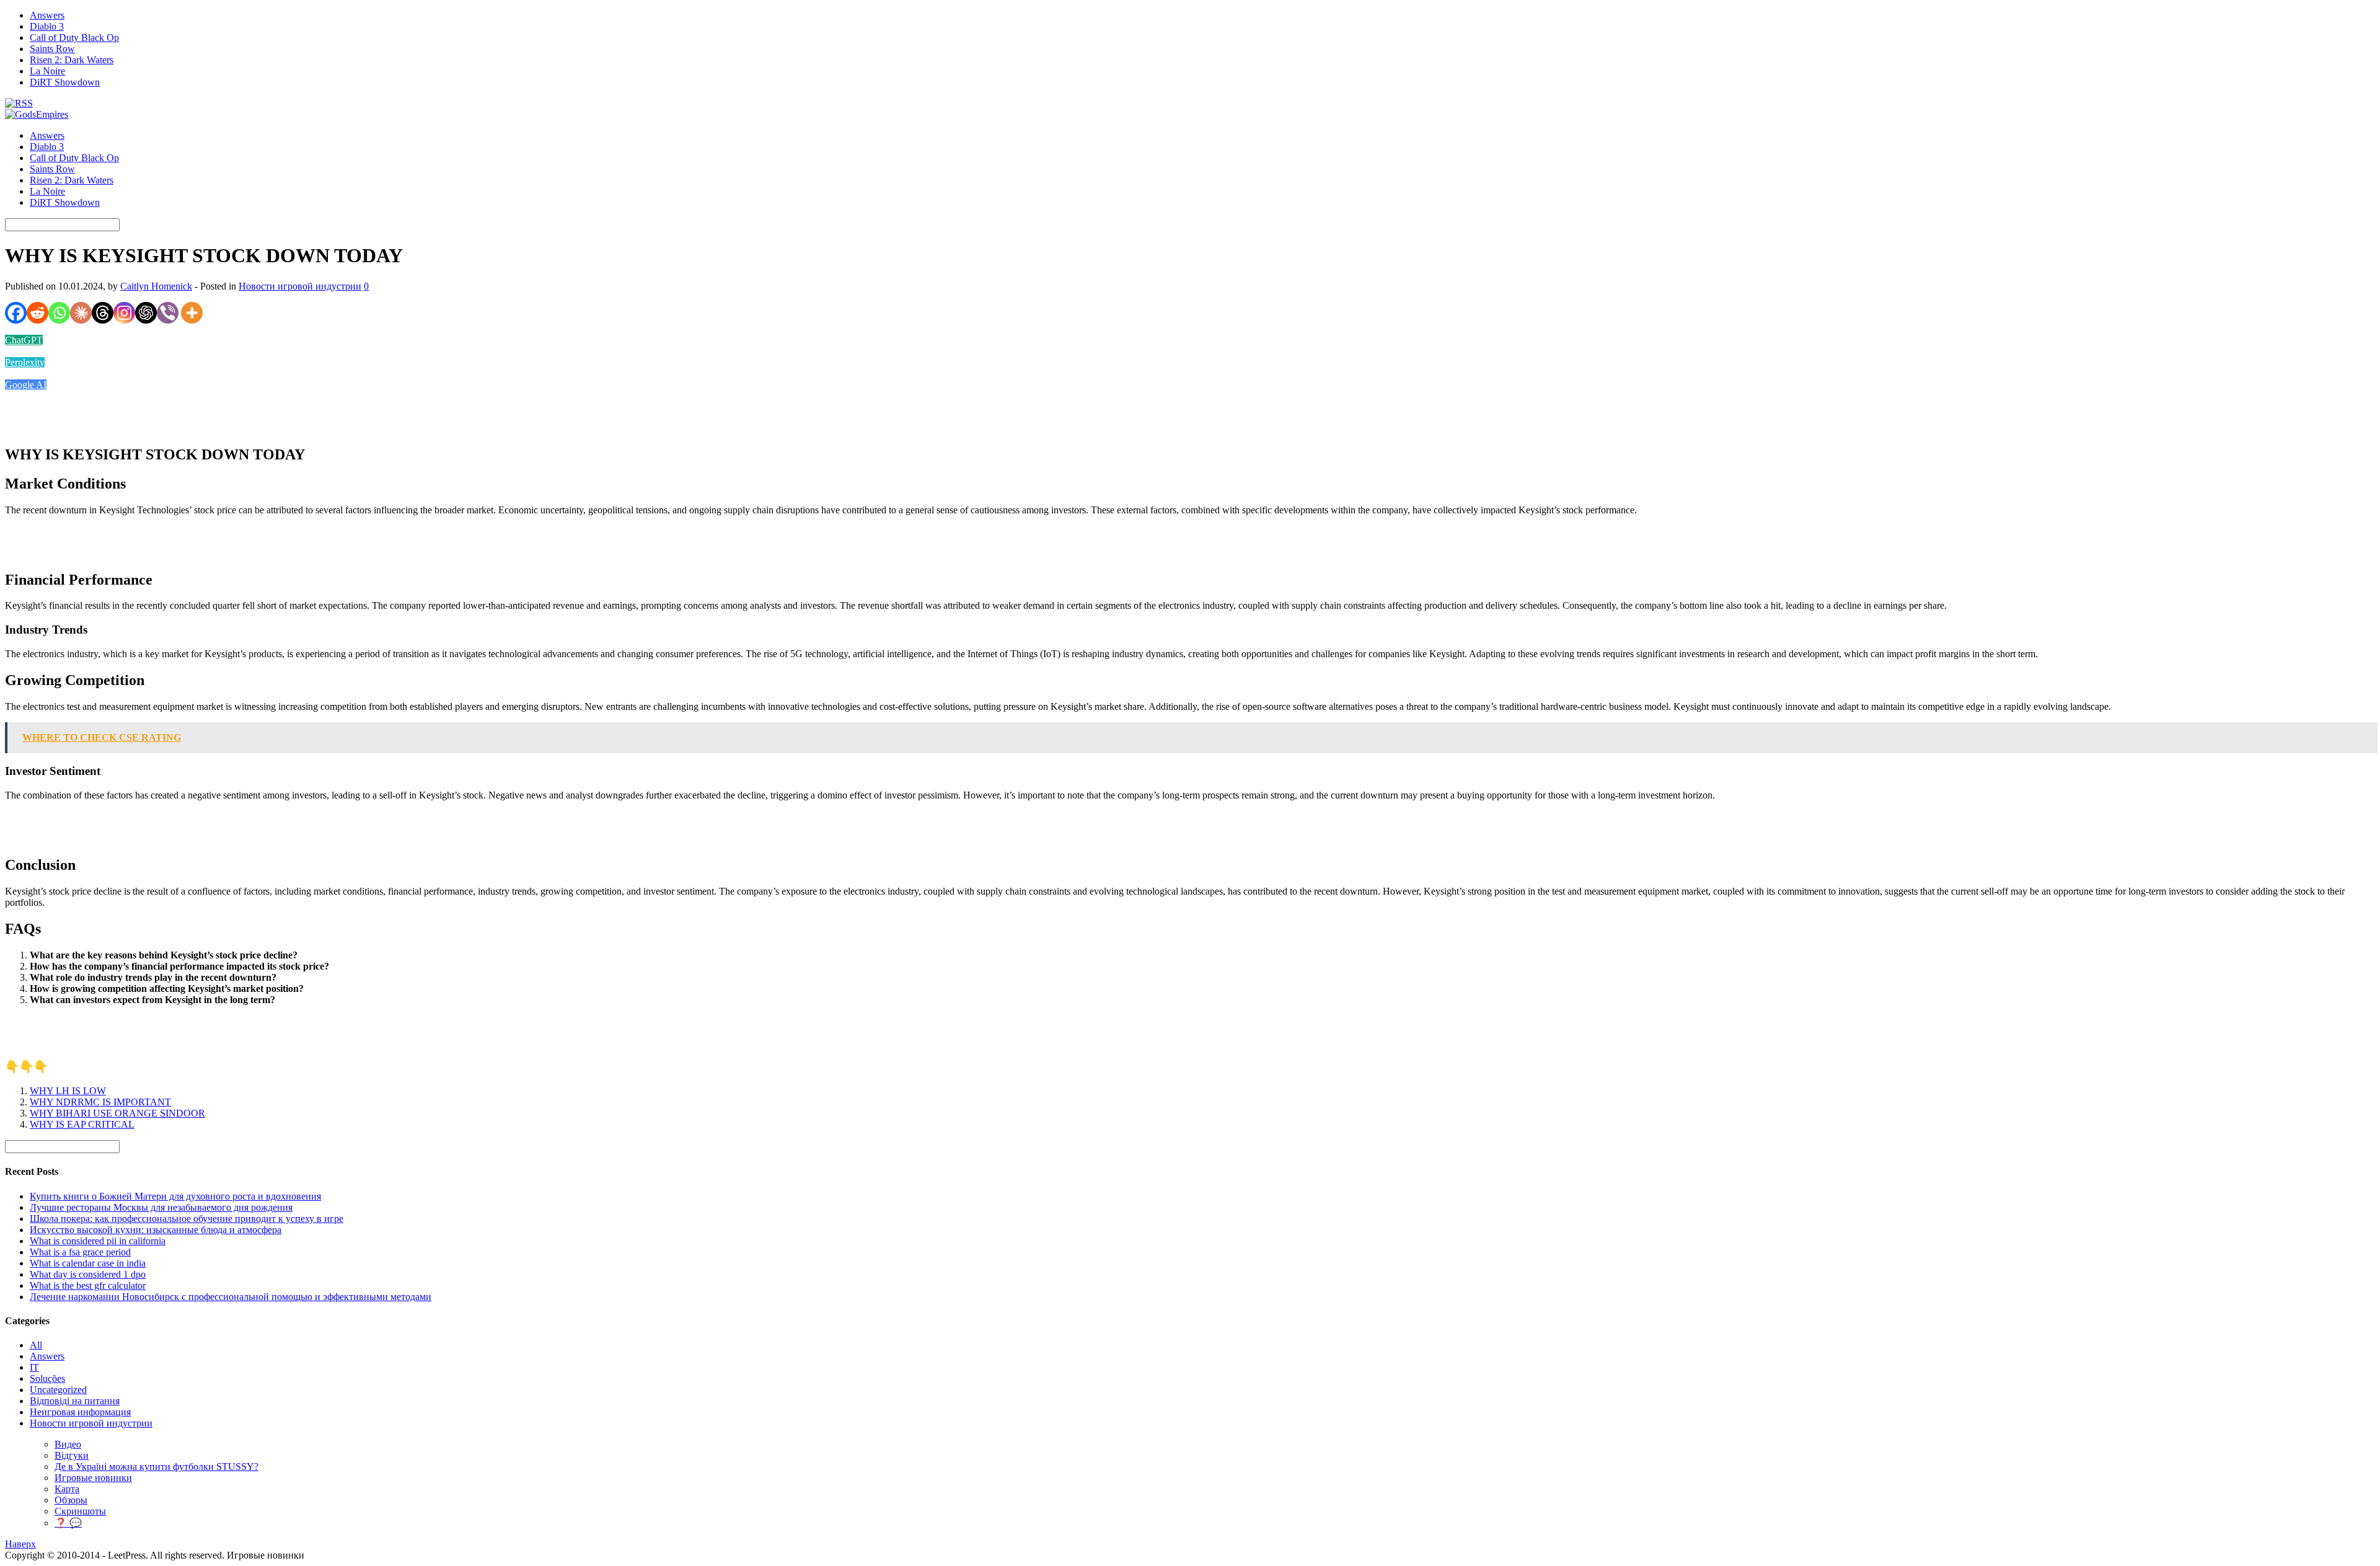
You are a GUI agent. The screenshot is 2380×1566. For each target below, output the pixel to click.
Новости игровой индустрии (300, 286)
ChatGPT (24, 340)
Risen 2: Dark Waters (72, 60)
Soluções (47, 1378)
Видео (68, 1444)
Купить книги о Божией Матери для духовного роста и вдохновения (175, 1196)
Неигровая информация (80, 1412)
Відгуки (72, 1455)
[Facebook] (16, 313)
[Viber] (168, 313)
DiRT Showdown (65, 82)
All (36, 1345)
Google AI (26, 385)
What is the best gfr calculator (88, 1285)
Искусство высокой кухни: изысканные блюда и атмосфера (156, 1230)
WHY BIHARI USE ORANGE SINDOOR (117, 1113)
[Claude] (81, 313)
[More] (192, 313)
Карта (67, 1489)
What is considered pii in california (98, 1241)
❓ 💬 (68, 1523)
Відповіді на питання (75, 1401)
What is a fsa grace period (80, 1252)
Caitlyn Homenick (156, 286)
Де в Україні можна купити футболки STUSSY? (156, 1466)
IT (34, 1367)
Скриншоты (80, 1511)
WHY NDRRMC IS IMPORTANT (100, 1102)
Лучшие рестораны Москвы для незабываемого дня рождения (161, 1207)
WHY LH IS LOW (68, 1091)
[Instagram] (124, 313)
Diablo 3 (47, 26)
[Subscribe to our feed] (19, 103)
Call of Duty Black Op (74, 38)
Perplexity (25, 362)
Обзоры (71, 1500)
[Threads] (103, 313)
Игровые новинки (93, 1478)
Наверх (20, 1544)
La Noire (47, 71)
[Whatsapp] (59, 313)
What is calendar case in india (88, 1263)
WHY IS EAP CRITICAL (82, 1124)
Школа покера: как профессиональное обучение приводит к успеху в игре (187, 1219)
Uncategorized (58, 1390)
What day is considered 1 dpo (88, 1274)
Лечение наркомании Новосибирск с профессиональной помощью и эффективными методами (231, 1297)
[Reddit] (37, 313)
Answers (47, 15)
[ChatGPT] (146, 313)
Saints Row (52, 49)
